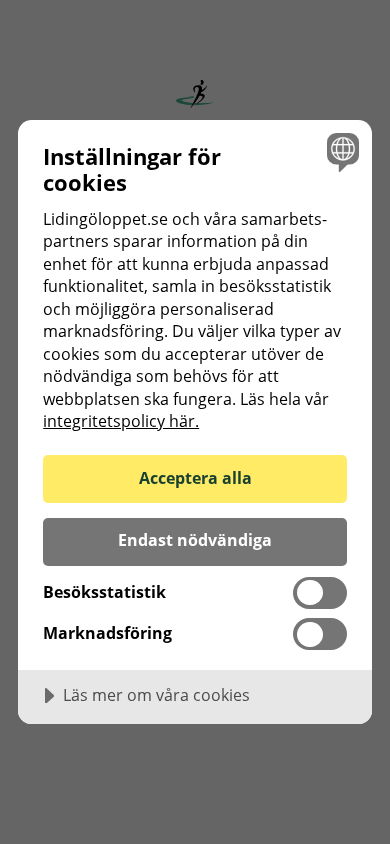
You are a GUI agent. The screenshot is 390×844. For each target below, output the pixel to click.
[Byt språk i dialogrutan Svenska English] (340, 151)
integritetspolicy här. (121, 421)
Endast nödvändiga (195, 540)
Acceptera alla (195, 478)
